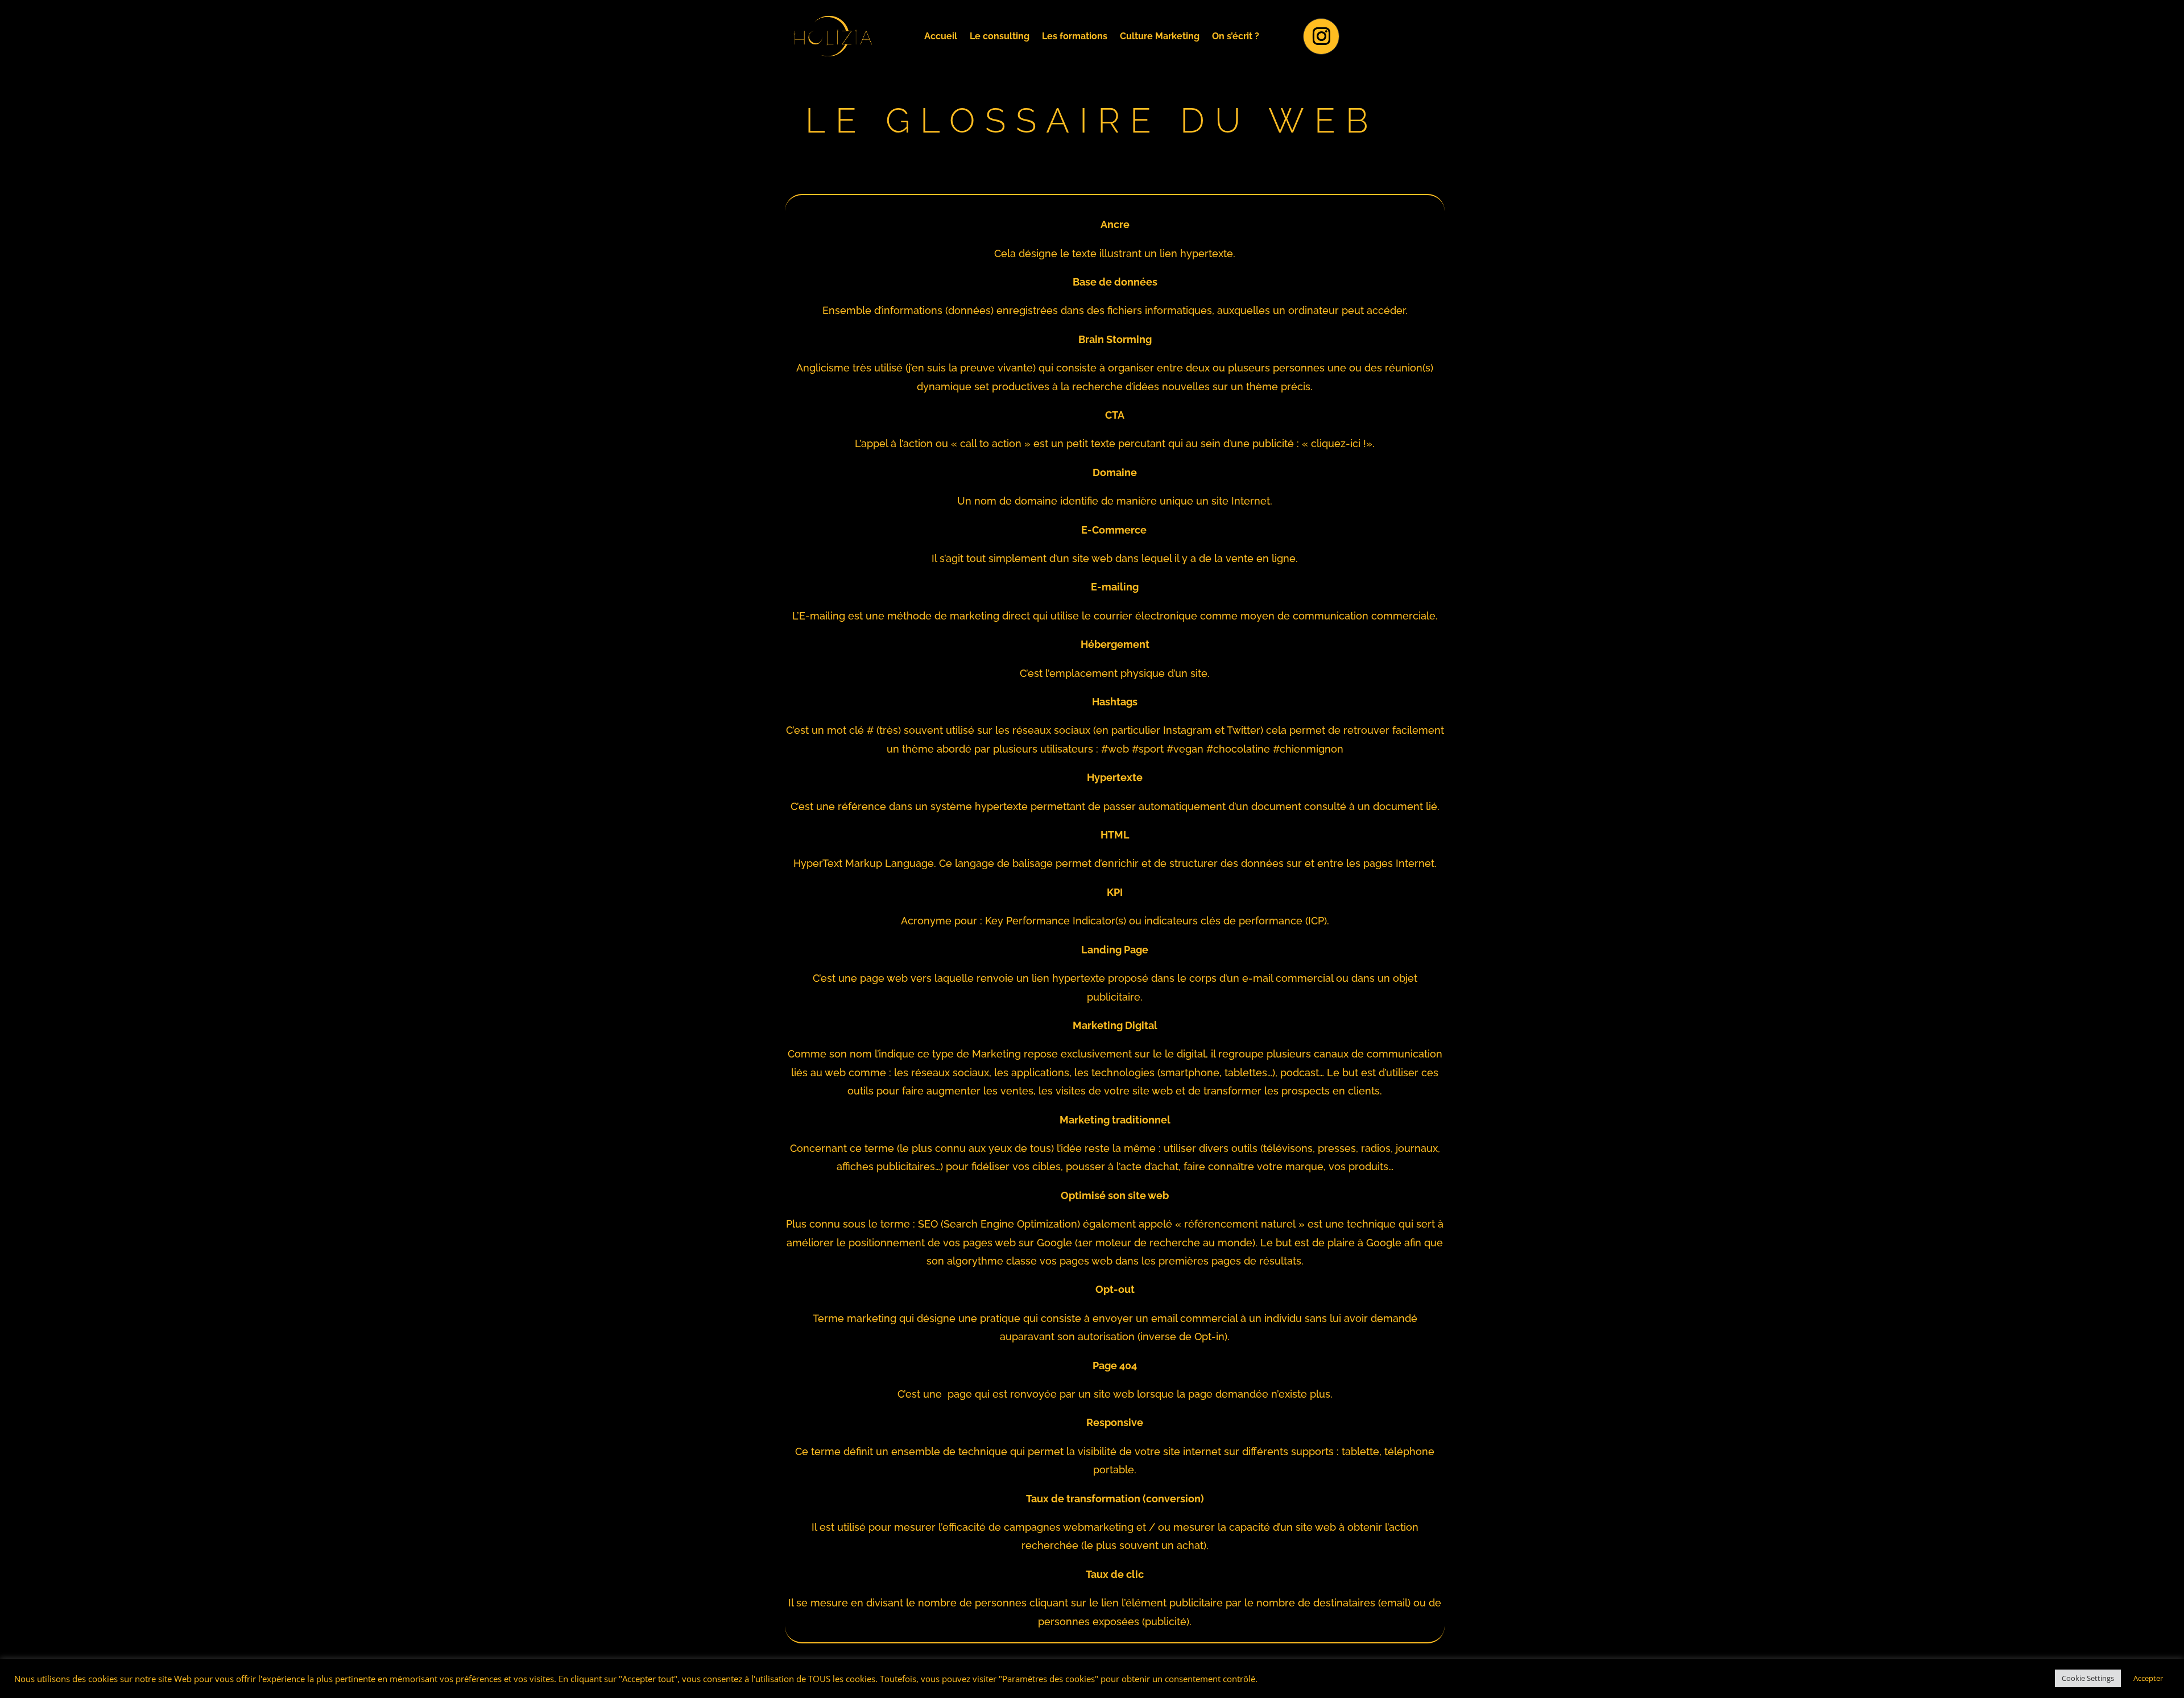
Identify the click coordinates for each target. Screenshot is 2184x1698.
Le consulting (1000, 37)
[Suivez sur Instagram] (1321, 36)
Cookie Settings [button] (2088, 1678)
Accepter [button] (2148, 1678)
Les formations (1075, 37)
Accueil (941, 37)
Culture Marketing (1160, 37)
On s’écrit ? (1236, 37)
